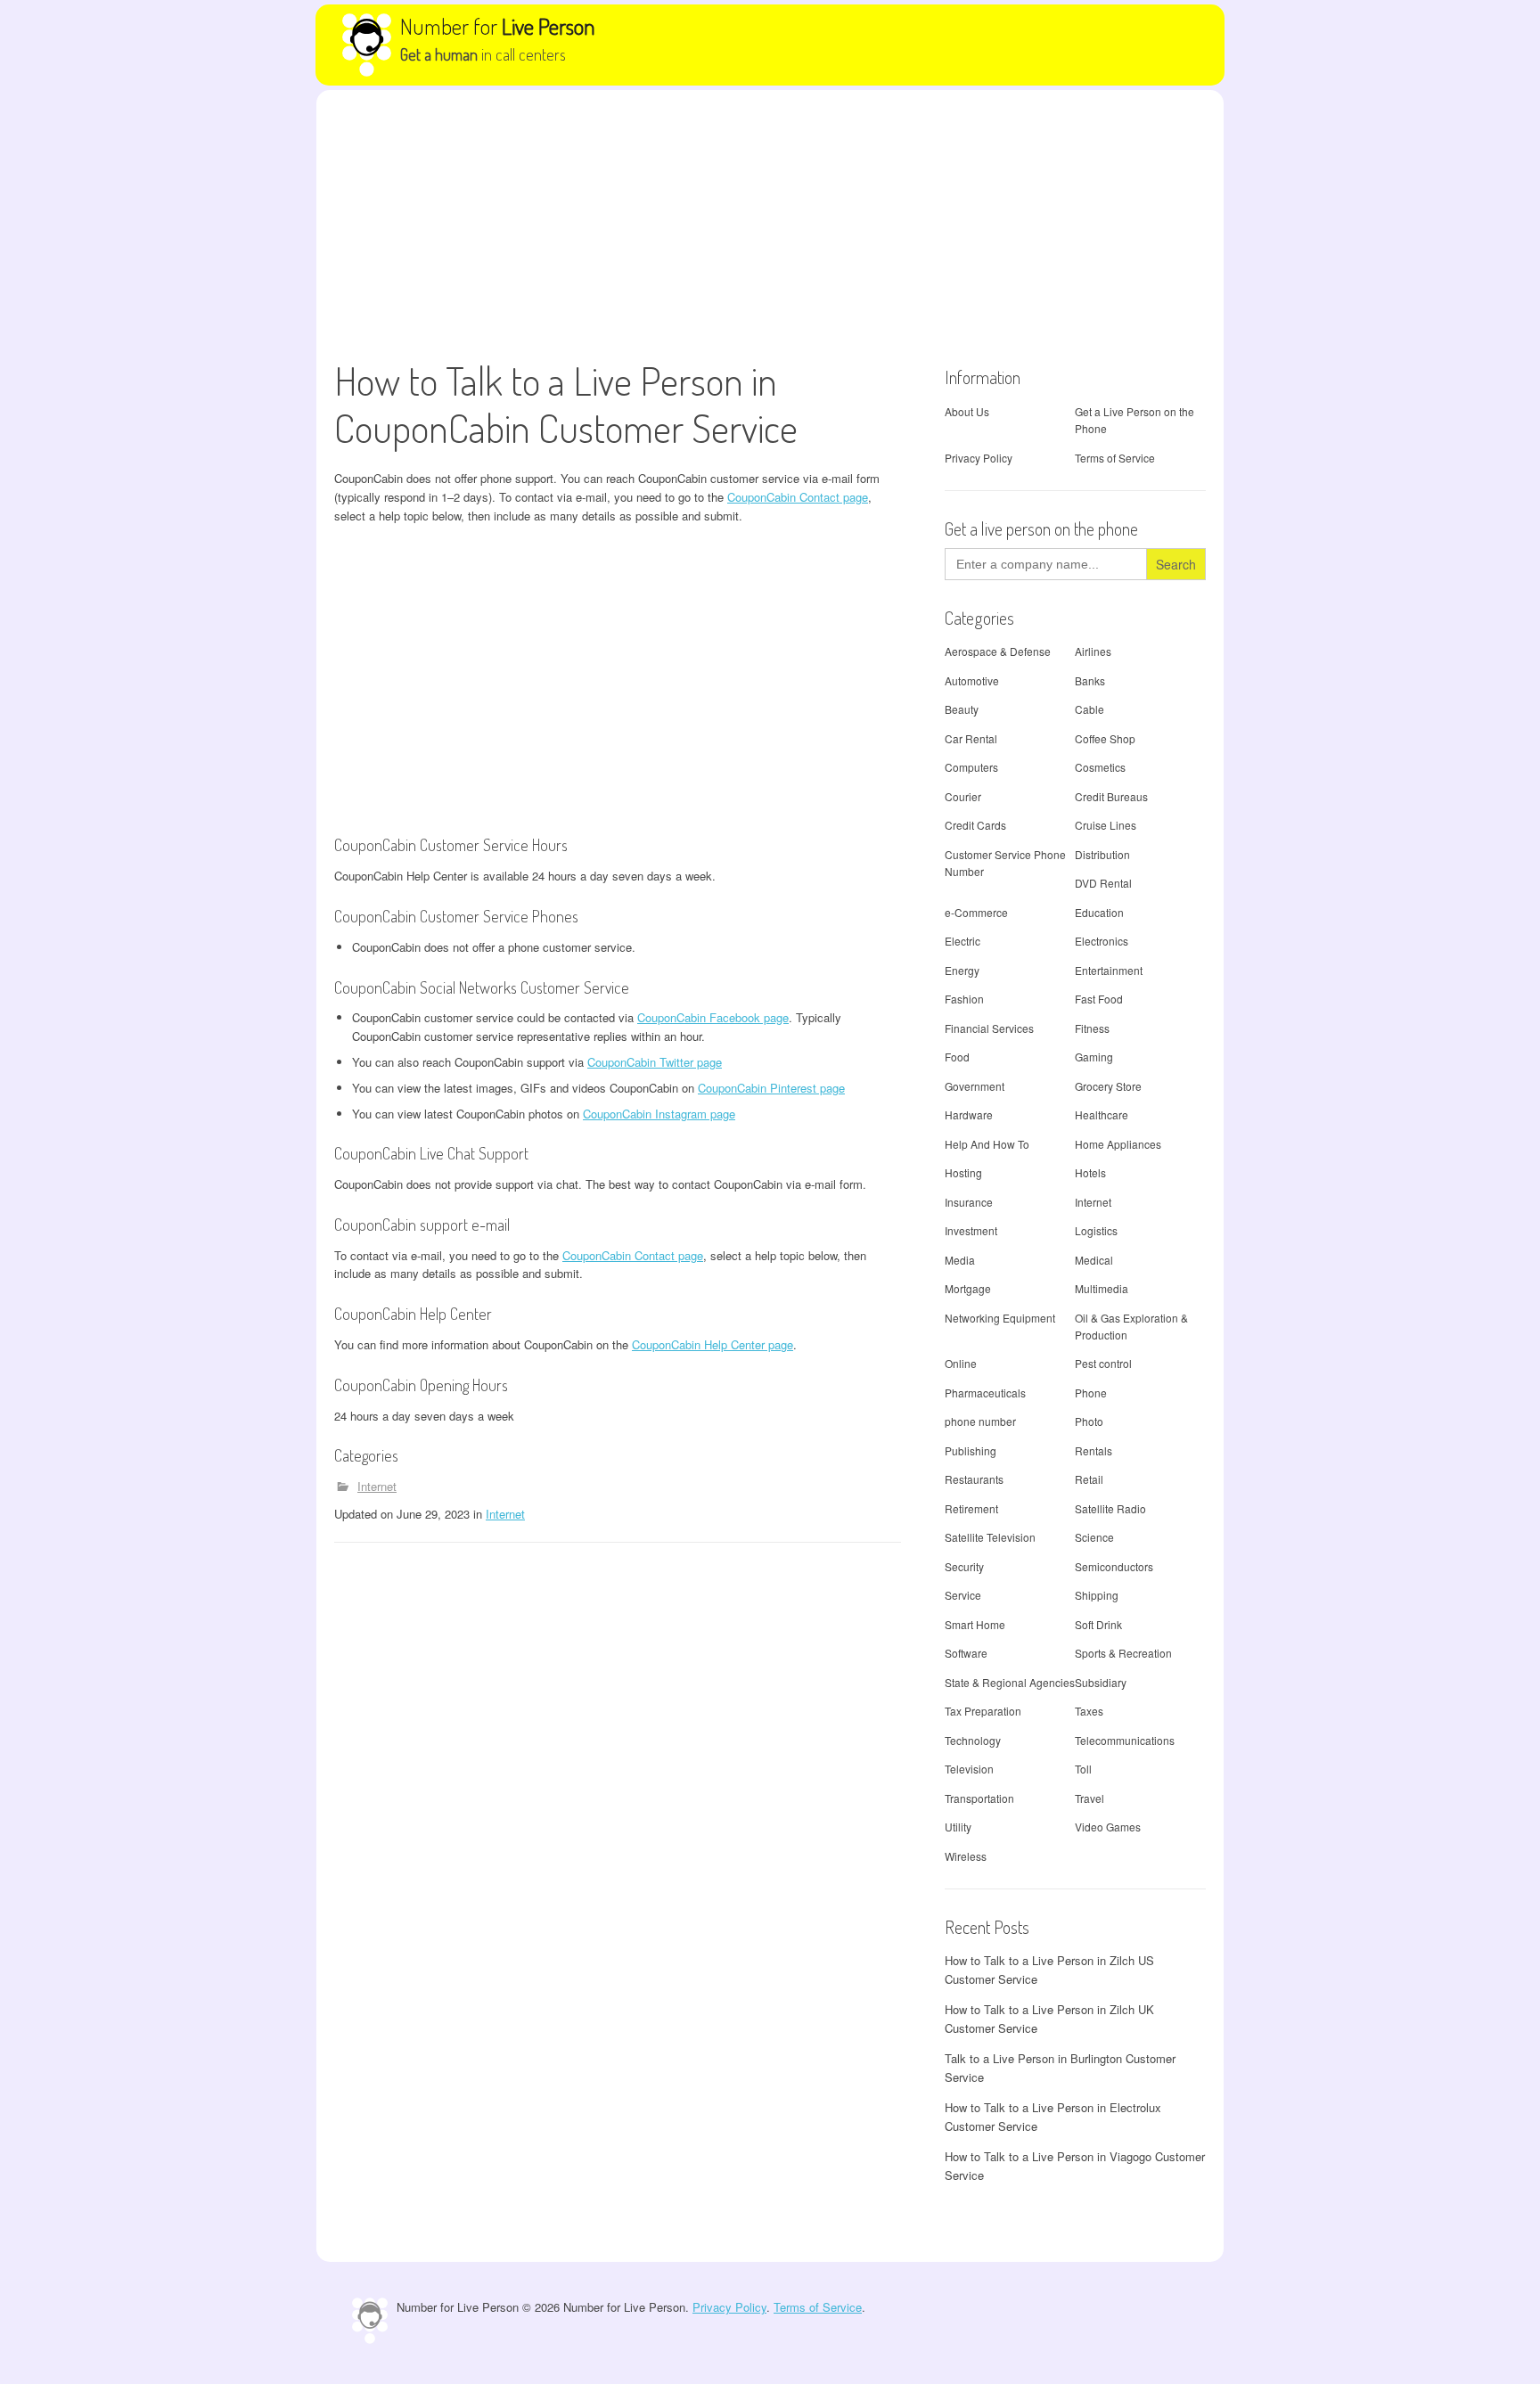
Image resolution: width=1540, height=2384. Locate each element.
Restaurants (974, 1479)
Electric (962, 941)
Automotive (972, 680)
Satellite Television (990, 1537)
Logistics (1096, 1230)
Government (975, 1086)
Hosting (963, 1172)
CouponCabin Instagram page (659, 1114)
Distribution (1102, 854)
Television (969, 1769)
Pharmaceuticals (985, 1393)
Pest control (1103, 1363)
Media (960, 1260)
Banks (1090, 680)
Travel (1089, 1798)
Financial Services (989, 1028)
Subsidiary (1101, 1682)
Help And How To (987, 1144)
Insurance (969, 1202)
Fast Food (1099, 999)
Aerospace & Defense (998, 651)
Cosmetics (1100, 767)
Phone (1091, 1393)
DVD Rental (1103, 883)
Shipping (1097, 1595)
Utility (958, 1827)
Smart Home (975, 1624)
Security (964, 1566)
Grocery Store (1108, 1086)
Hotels (1090, 1172)
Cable (1089, 709)
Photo (1089, 1421)
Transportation (979, 1798)
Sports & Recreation (1123, 1653)
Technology (973, 1740)
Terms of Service (1115, 458)
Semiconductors (1114, 1566)
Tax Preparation (983, 1711)
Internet (377, 1486)
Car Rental (971, 738)
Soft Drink (1098, 1624)
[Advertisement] (770, 224)
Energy (962, 970)
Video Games (1108, 1827)
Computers (971, 767)
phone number (980, 1421)
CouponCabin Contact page (798, 497)
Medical (1094, 1260)
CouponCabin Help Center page (713, 1344)
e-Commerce (976, 912)
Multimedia (1102, 1288)
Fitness (1092, 1028)
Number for (498, 26)
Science (1094, 1537)
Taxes (1089, 1711)
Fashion (964, 999)
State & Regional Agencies (1010, 1682)
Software (966, 1653)
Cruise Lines (1106, 825)
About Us (967, 411)
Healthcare (1102, 1114)
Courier (963, 796)
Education (1099, 912)
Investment (971, 1230)
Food (957, 1057)
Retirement (971, 1508)
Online (961, 1363)
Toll (1083, 1769)
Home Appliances (1118, 1144)
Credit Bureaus (1111, 796)
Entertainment (1109, 970)
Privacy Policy (979, 458)
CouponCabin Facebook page (713, 1017)
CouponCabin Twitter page (655, 1062)
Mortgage (968, 1288)
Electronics (1102, 941)
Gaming (1094, 1057)
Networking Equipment (1000, 1318)
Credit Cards (975, 825)
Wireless (966, 1856)
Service (963, 1595)
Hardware (969, 1114)
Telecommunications (1125, 1740)
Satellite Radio (1110, 1508)
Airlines (1093, 651)
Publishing (971, 1450)
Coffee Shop (1105, 738)
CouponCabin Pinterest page (771, 1088)
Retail (1089, 1479)
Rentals (1094, 1450)
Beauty (962, 709)
